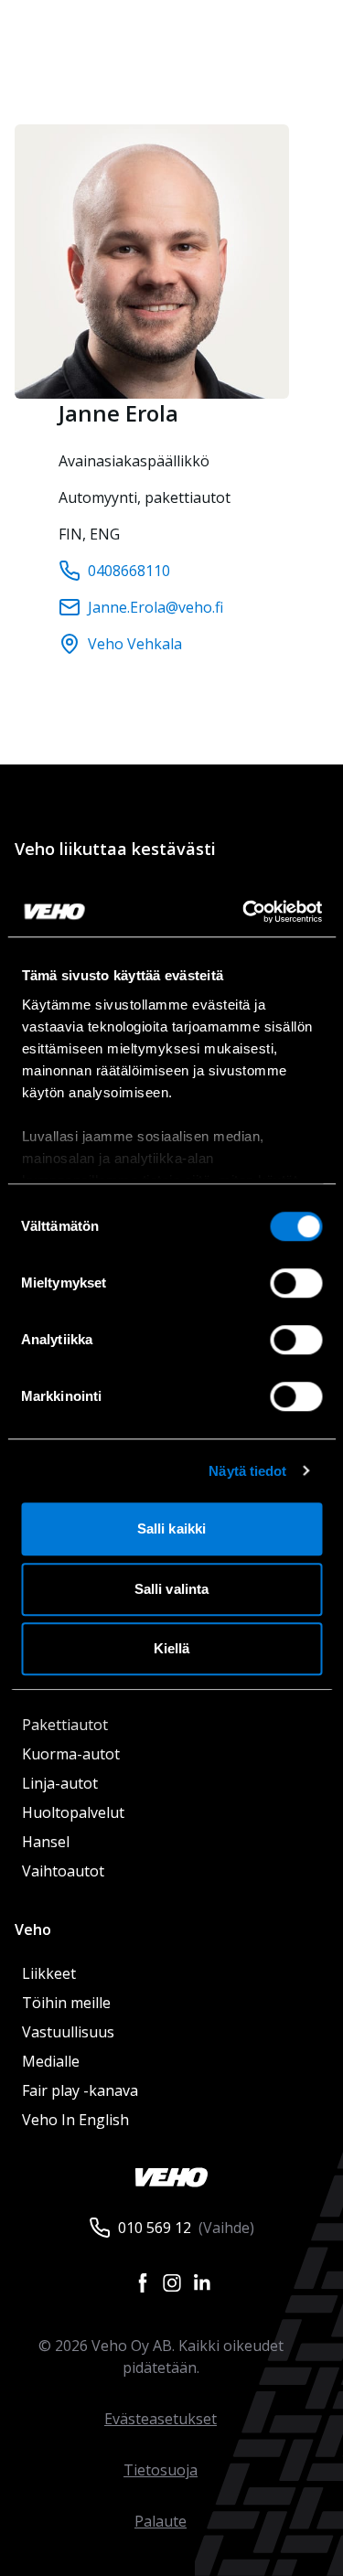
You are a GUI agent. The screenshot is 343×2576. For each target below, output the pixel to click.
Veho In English (75, 2120)
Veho (33, 1929)
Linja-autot (60, 1783)
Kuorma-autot (71, 1754)
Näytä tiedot (247, 1471)
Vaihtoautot (63, 1871)
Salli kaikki (171, 1528)
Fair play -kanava (80, 2090)
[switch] (296, 1283)
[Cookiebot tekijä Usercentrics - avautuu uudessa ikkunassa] (244, 912)
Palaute (161, 2521)
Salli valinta (171, 1589)
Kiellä (172, 1648)
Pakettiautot (65, 1725)
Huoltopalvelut (73, 1812)
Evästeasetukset (161, 2419)
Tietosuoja (161, 2470)
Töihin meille (66, 2003)
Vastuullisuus (68, 2032)
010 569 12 (155, 2228)
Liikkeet (49, 1973)
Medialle (51, 2061)
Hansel (46, 1842)
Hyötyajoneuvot (74, 1681)
